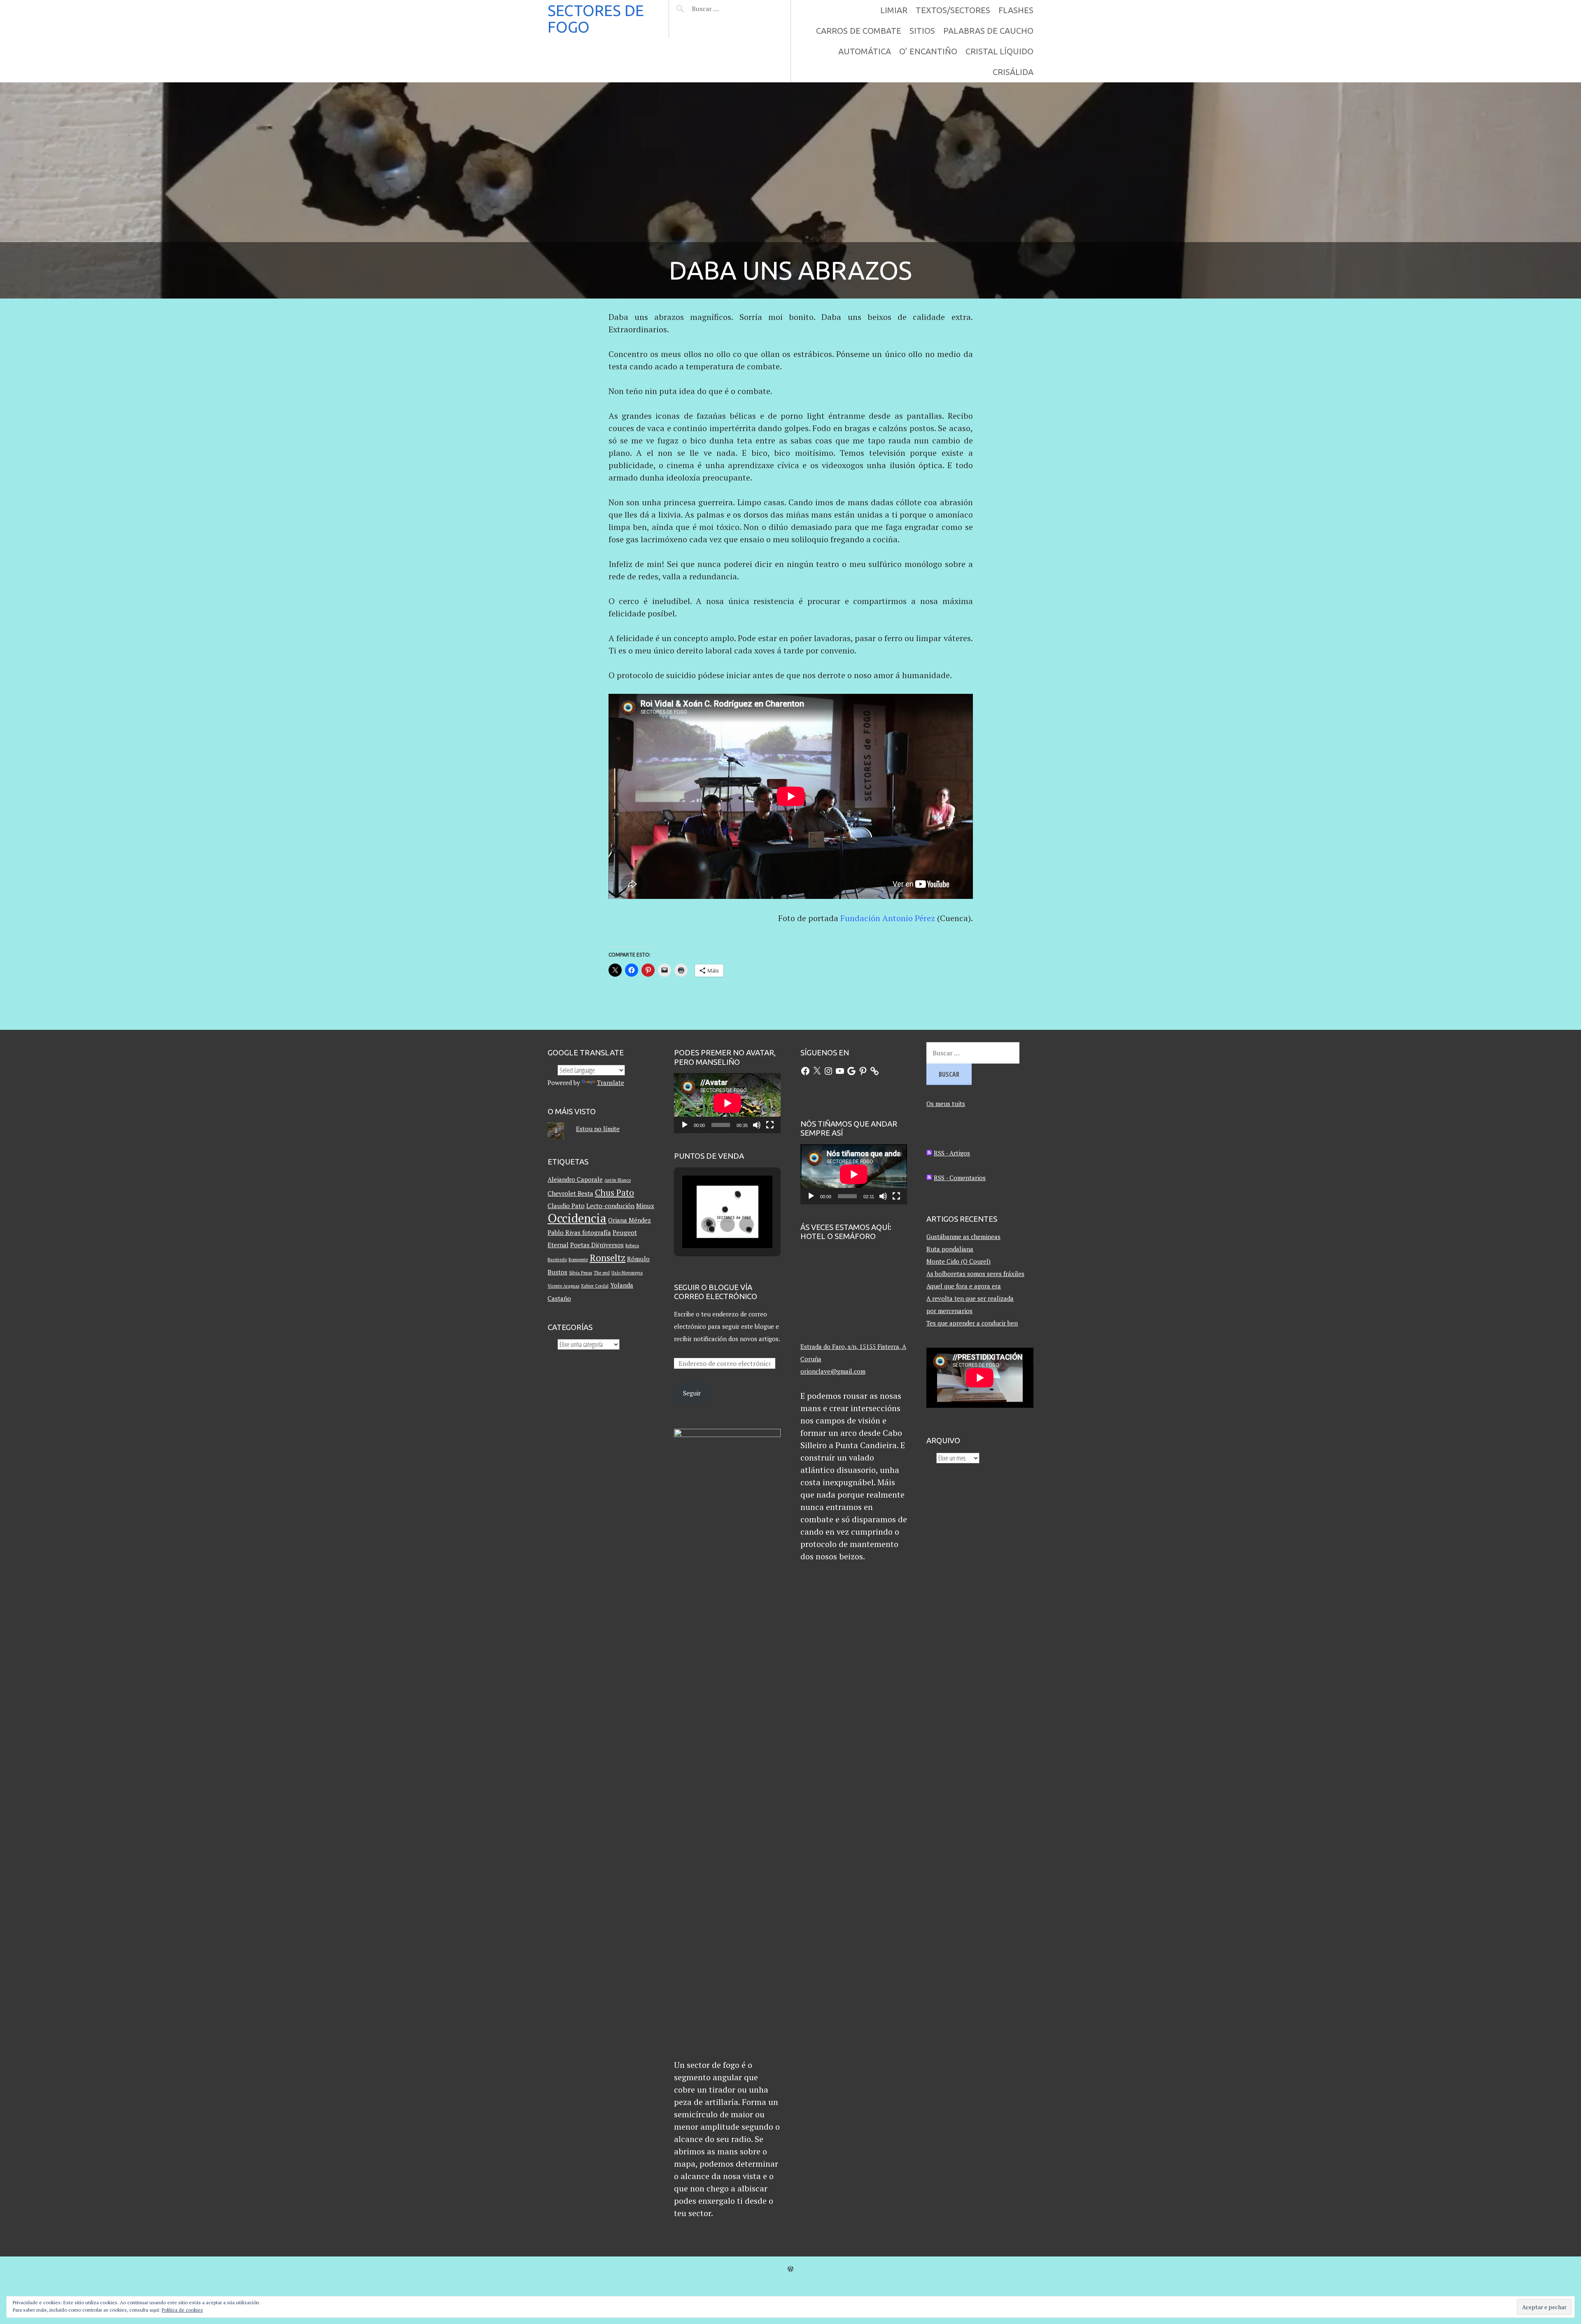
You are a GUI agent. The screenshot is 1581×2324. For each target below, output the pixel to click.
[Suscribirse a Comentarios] (929, 1178)
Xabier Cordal (595, 1286)
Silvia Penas (581, 1273)
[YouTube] (840, 1071)
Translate (611, 1083)
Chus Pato (614, 1192)
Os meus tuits (946, 1104)
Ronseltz (607, 1258)
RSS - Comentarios (960, 1178)
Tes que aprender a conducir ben (972, 1323)
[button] (709, 1225)
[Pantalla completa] (770, 1125)
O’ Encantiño (928, 51)
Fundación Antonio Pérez (888, 918)
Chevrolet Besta (570, 1193)
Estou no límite (598, 1129)
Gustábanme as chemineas (963, 1237)
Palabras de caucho (988, 31)
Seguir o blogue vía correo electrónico (716, 1292)
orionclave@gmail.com (833, 1371)
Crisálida (1013, 72)
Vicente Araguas (563, 1286)
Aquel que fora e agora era (964, 1286)
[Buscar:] (726, 9)
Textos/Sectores (953, 10)
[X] (817, 1071)
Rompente (578, 1260)
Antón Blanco (618, 1180)
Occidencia (577, 1218)
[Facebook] (805, 1071)
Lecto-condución (610, 1206)
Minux (645, 1206)
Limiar (894, 10)
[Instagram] (828, 1071)
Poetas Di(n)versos (597, 1245)
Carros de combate (859, 31)
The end (602, 1273)
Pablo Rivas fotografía (579, 1232)
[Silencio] (757, 1125)
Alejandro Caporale (575, 1179)
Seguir (692, 1393)
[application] (728, 1103)
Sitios (922, 31)
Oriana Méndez (630, 1220)
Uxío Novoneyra (627, 1273)
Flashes (1016, 10)
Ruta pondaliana (950, 1249)
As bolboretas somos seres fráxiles (975, 1274)
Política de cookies (182, 2310)
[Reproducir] (685, 1125)
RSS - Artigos (952, 1153)
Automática (865, 51)
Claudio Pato (566, 1206)
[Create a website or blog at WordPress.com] (790, 2269)
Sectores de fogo (596, 19)
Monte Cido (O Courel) (958, 1261)
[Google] (851, 1071)
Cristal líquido (999, 51)
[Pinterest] (863, 1071)
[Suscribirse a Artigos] (929, 1153)
